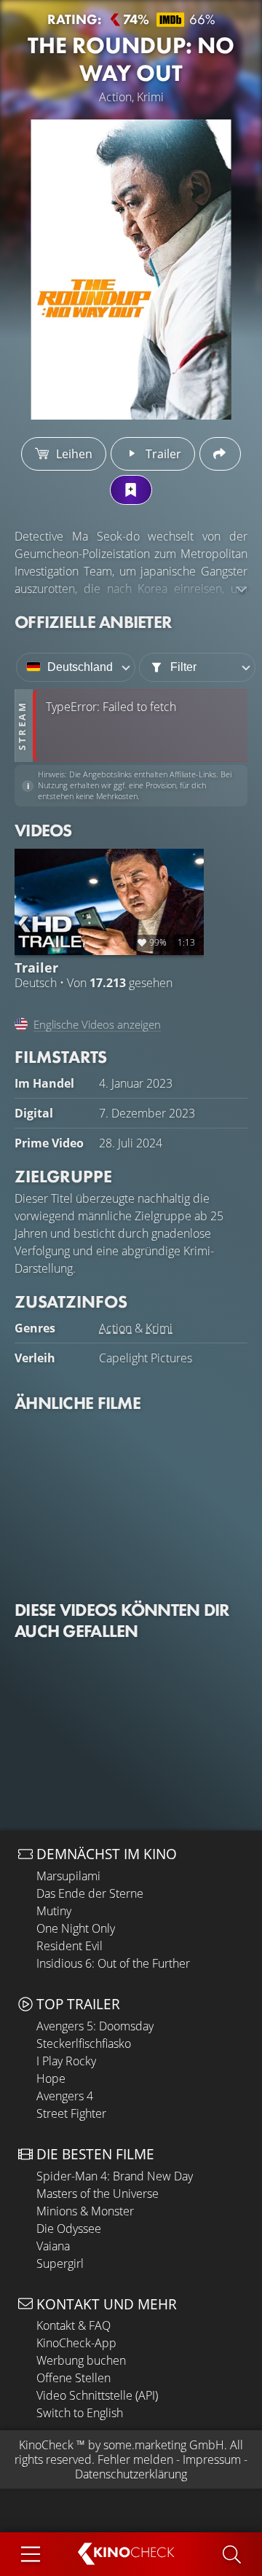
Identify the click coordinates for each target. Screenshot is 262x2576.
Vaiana (53, 2246)
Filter (183, 667)
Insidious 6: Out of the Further (113, 1963)
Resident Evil (70, 1946)
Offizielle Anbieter (93, 622)
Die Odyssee (69, 2229)
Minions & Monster (85, 2211)
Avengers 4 (65, 2096)
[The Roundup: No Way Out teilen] (220, 454)
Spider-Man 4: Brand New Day (115, 2176)
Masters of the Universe (98, 2194)
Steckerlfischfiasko (84, 2043)
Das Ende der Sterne (90, 1893)
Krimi (159, 1328)
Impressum (212, 2459)
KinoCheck (46, 2445)
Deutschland (80, 667)
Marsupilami (68, 1876)
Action (115, 1328)
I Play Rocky (66, 2061)
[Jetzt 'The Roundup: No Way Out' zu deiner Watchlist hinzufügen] (131, 490)
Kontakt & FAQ (74, 2325)
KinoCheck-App (76, 2343)
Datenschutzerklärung (131, 2474)
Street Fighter (71, 2113)
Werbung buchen (81, 2360)
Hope (51, 2078)
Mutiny (54, 1911)
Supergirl (60, 2263)
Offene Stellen (74, 2378)
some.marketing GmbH (164, 2445)
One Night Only (76, 1928)
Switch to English (80, 2413)
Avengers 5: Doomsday (95, 2026)
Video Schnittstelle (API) (97, 2395)
